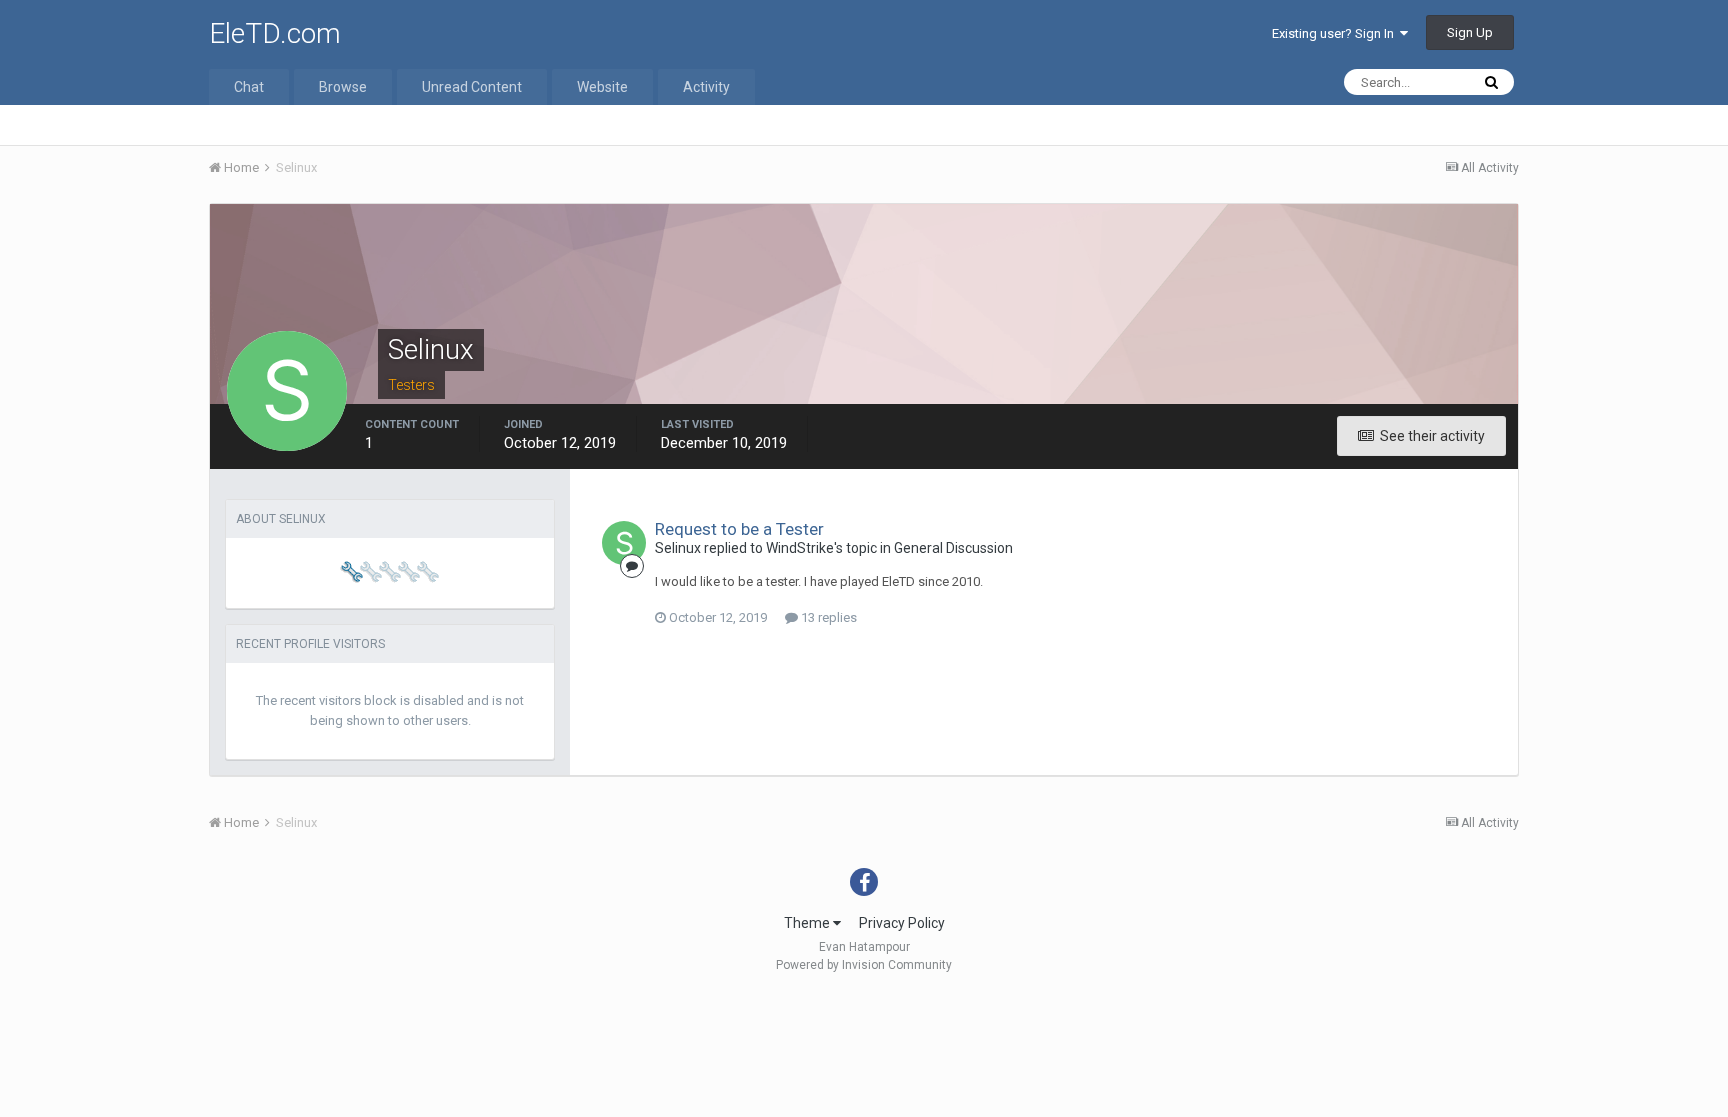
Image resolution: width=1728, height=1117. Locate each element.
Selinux (678, 548)
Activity (706, 87)
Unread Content (472, 87)
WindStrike (800, 548)
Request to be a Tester (739, 529)
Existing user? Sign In (1336, 33)
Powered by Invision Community (864, 965)
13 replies (827, 617)
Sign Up (1470, 32)
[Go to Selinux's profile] (624, 543)
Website (602, 87)
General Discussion (953, 548)
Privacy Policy (902, 923)
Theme (808, 923)
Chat (249, 87)
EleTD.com (275, 33)
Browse (343, 87)
